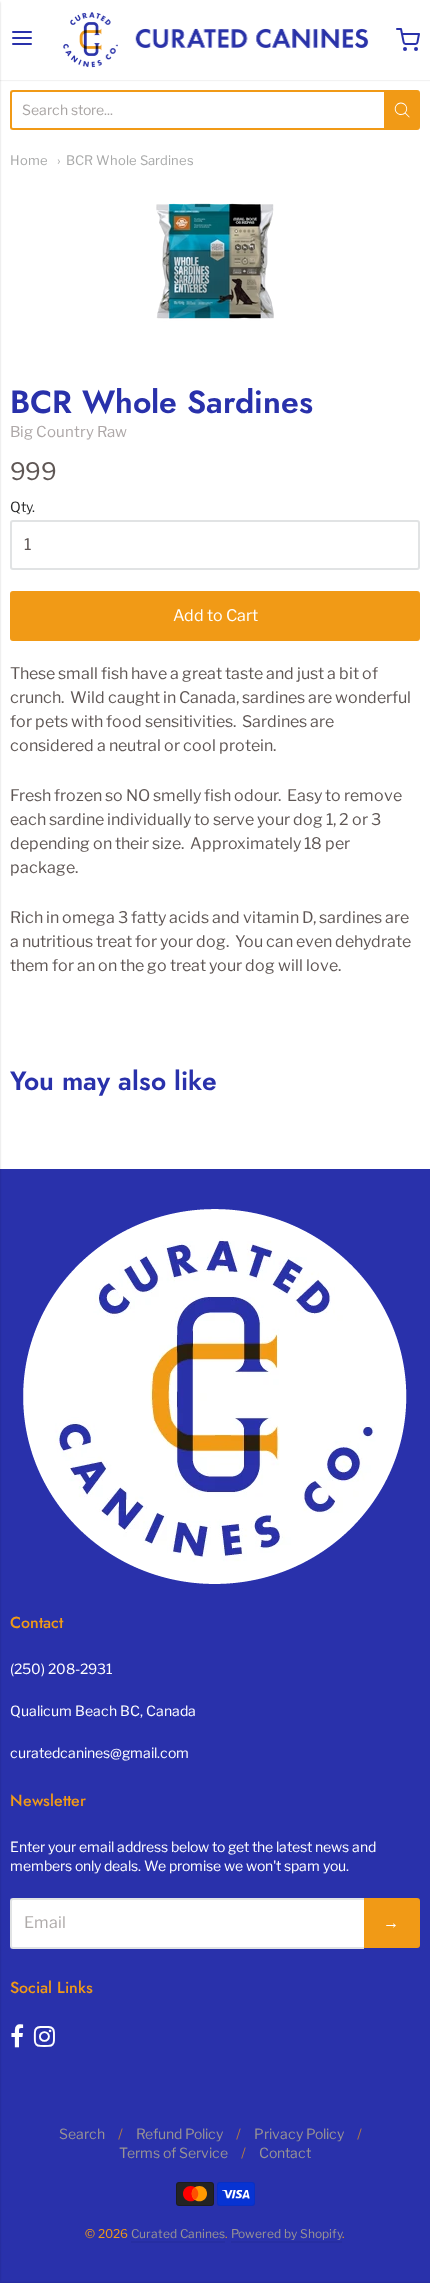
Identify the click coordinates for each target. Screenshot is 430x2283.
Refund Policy (179, 2133)
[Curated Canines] (214, 40)
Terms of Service (173, 2152)
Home (29, 160)
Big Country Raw (68, 432)
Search (82, 2133)
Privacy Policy (299, 2133)
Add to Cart (215, 615)
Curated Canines (178, 2233)
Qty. (22, 507)
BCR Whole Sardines (130, 160)
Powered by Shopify (286, 2233)
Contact (285, 2152)
